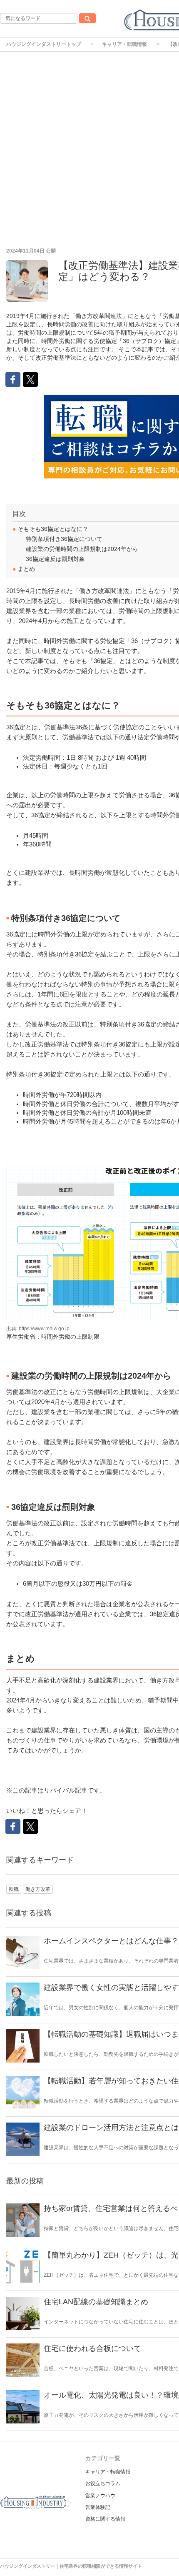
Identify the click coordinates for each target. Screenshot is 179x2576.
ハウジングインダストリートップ (44, 44)
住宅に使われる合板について (92, 2348)
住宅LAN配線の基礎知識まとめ (96, 2302)
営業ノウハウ (100, 2496)
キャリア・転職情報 (124, 44)
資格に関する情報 (105, 2519)
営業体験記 (98, 2507)
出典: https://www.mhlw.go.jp (38, 1329)
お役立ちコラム (103, 2483)
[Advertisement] (89, 145)
